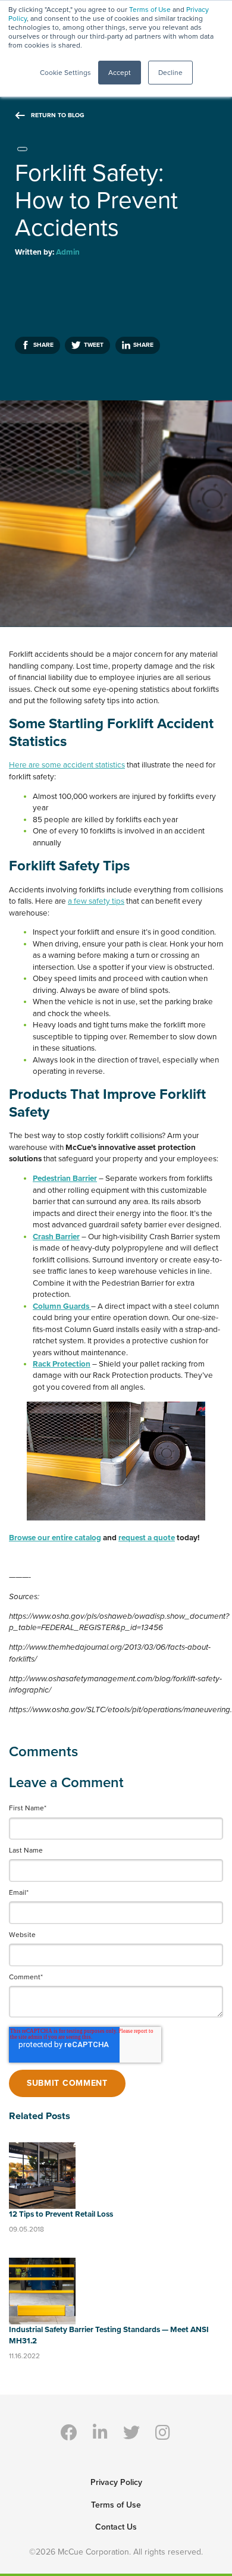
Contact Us (116, 2527)
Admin (68, 252)
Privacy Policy (116, 2482)
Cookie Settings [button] (65, 73)
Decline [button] (170, 73)
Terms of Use (150, 10)
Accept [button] (120, 73)
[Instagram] (163, 2432)
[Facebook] (69, 2432)
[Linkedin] (100, 2432)
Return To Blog (58, 115)
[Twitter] (132, 2432)
